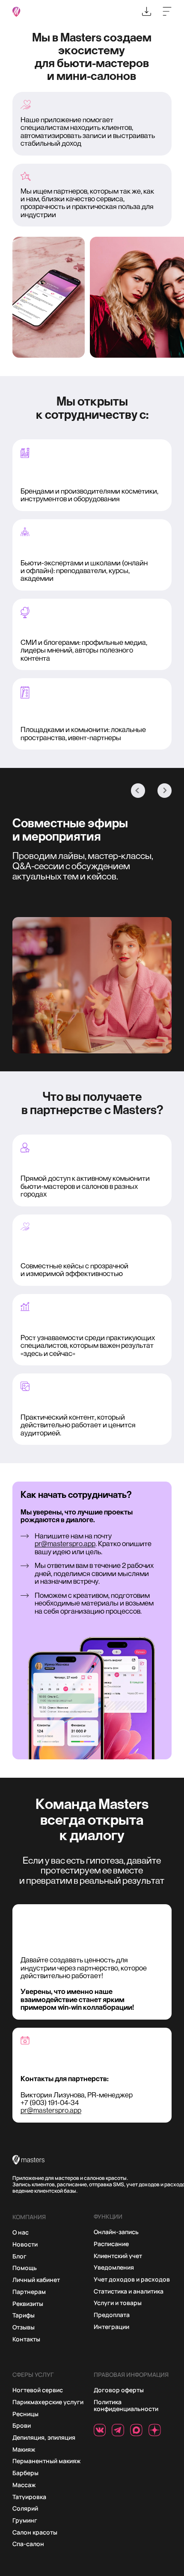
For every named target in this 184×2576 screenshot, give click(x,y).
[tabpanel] (92, 997)
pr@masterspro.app (65, 1544)
